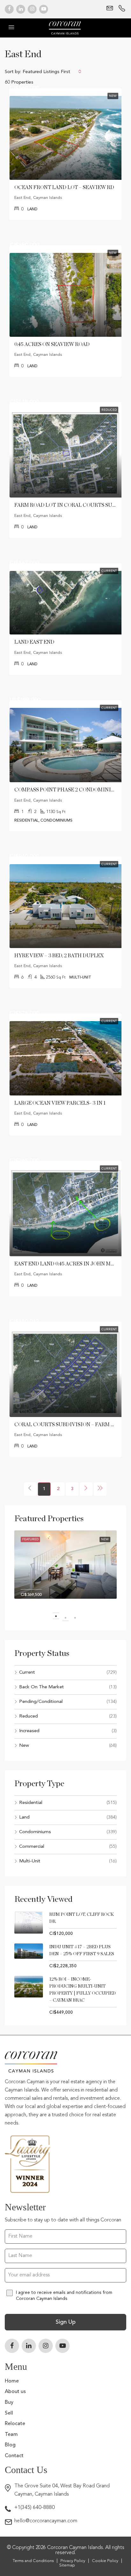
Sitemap (67, 2565)
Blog (10, 2445)
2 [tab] (69, 1618)
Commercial (32, 1847)
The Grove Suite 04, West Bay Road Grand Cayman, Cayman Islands (62, 2490)
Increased (29, 1731)
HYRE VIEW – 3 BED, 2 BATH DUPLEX (59, 956)
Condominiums (35, 1832)
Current (27, 1673)
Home (12, 2381)
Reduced (28, 1716)
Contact (14, 2456)
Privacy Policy (73, 2561)
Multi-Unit (30, 1861)
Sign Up (66, 2322)
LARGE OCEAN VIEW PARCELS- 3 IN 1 (60, 1103)
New (24, 1746)
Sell (9, 2413)
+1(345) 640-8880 (34, 2508)
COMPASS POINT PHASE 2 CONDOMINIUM (67, 790)
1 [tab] (59, 1618)
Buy (9, 2403)
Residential (31, 1803)
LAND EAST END (34, 642)
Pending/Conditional (41, 1702)
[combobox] (52, 71)
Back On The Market (41, 1687)
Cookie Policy (105, 2561)
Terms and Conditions (33, 2561)
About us (15, 2392)
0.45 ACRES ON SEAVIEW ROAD (52, 344)
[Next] (86, 1489)
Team (11, 2435)
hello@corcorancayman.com (46, 2521)
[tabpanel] (65, 1569)
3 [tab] (78, 1618)
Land (24, 1817)
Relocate (15, 2424)
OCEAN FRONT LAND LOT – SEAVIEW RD (64, 187)
